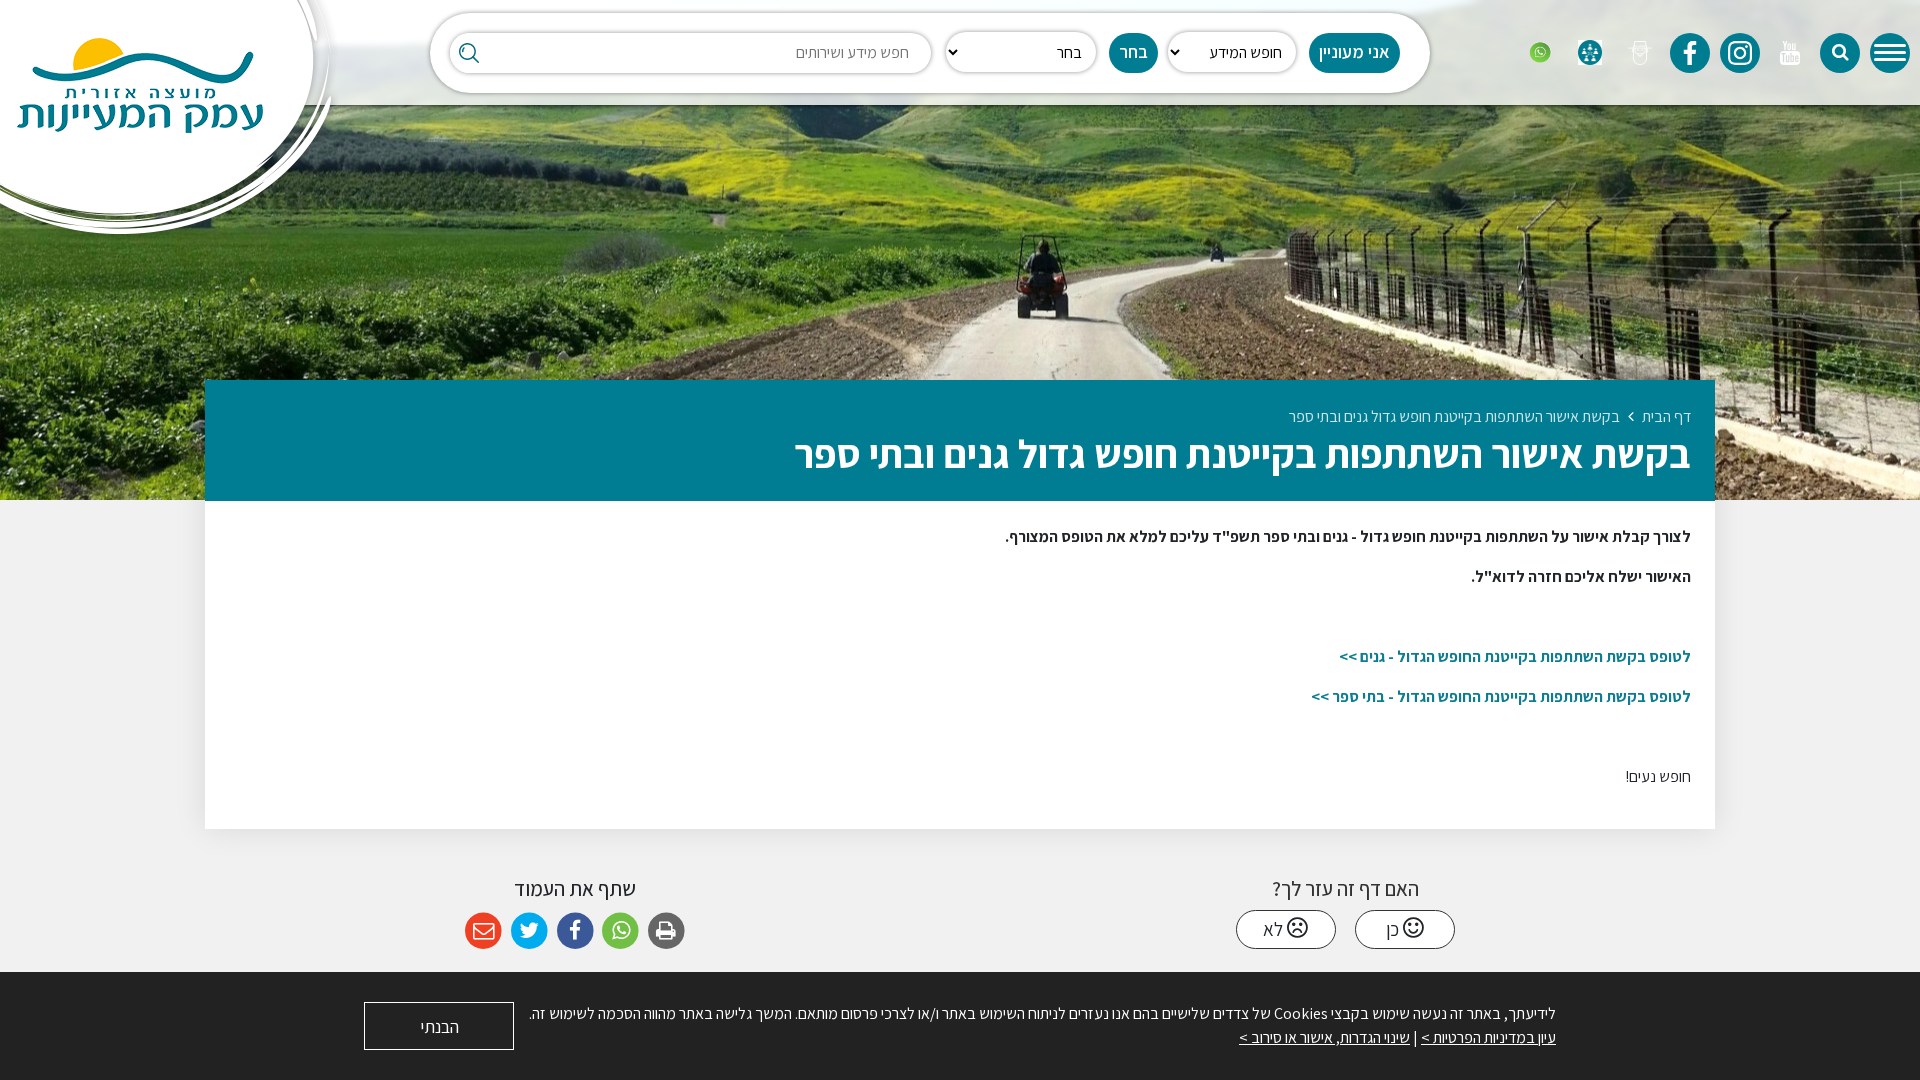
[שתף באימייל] (483, 931)
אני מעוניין (1354, 51)
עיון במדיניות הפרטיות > (1488, 1037)
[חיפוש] (1840, 53)
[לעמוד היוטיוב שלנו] (1790, 53)
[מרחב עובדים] (1590, 53)
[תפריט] (1890, 53)
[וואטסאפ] (1540, 53)
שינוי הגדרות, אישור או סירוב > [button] (1324, 1037)
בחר (1133, 51)
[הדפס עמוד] (666, 931)
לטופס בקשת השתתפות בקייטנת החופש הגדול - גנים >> (1515, 656)
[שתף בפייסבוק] (575, 931)
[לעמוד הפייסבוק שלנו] (1690, 53)
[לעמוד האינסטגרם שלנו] (1740, 53)
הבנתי (439, 1026)
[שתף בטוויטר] (529, 931)
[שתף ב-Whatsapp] (620, 931)
